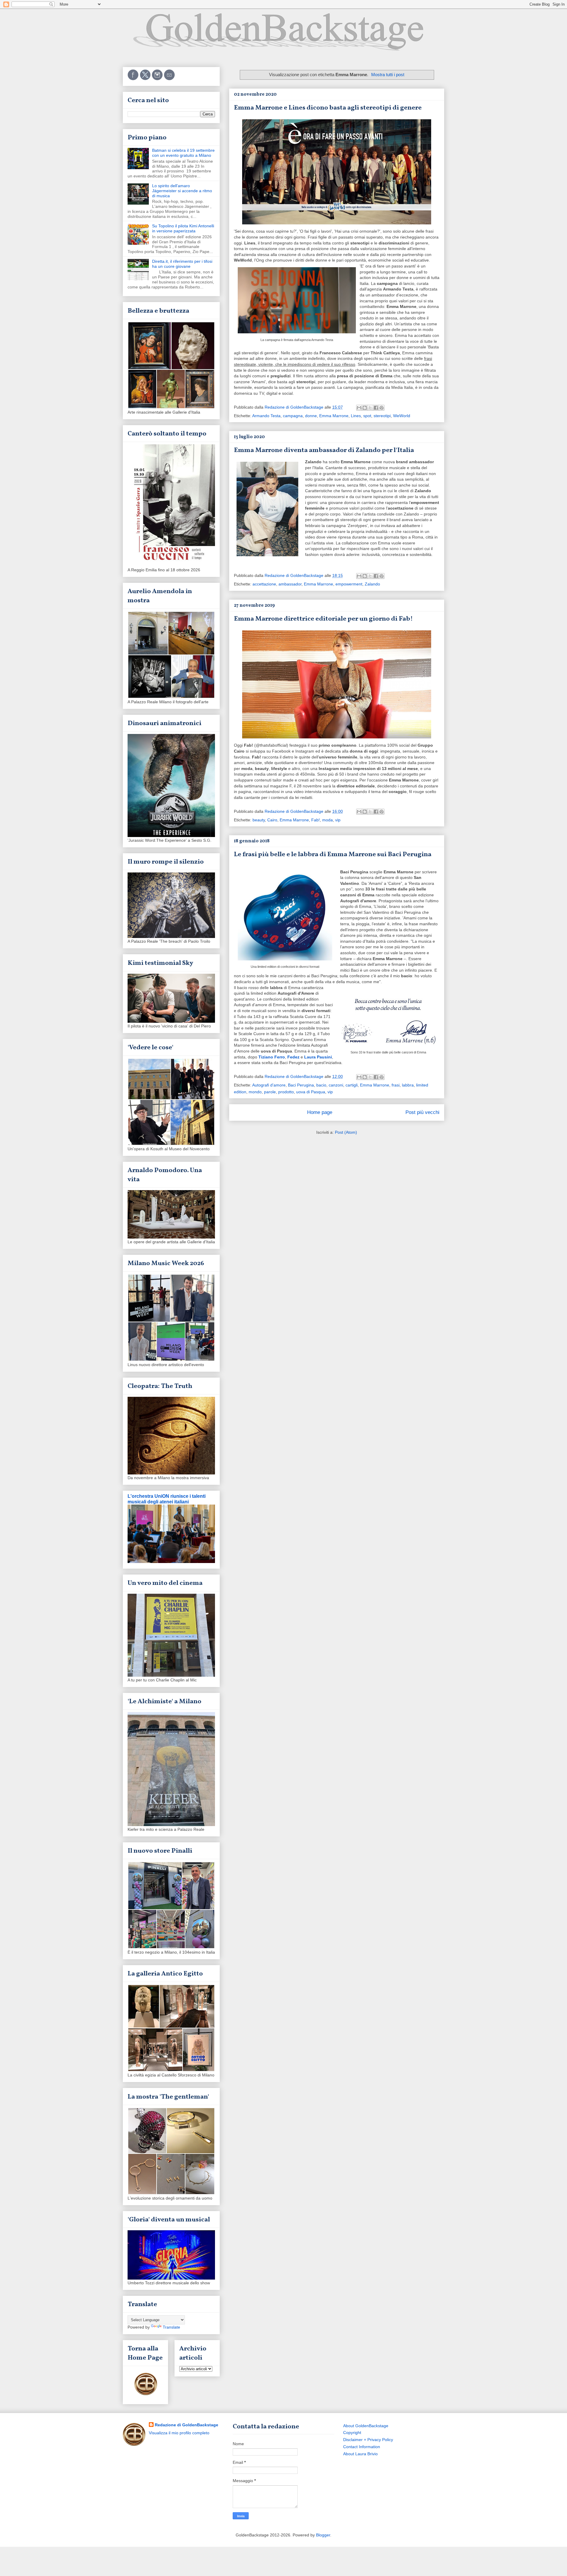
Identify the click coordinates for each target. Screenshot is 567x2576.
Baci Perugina (301, 1085)
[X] (146, 79)
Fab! (316, 820)
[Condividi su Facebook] (376, 408)
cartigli (352, 1085)
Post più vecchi (422, 1112)
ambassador (290, 584)
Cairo (272, 820)
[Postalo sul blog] (365, 408)
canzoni (336, 1085)
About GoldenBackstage (366, 2426)
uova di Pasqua (311, 1092)
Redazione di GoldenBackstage (186, 2425)
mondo (255, 1092)
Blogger (323, 2535)
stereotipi (382, 416)
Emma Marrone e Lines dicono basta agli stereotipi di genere (328, 108)
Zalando (372, 584)
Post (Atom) (346, 1132)
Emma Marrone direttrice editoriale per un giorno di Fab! (323, 619)
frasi (396, 1085)
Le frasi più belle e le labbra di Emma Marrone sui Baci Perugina (333, 855)
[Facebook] (134, 79)
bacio (321, 1085)
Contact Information (362, 2447)
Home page (320, 1112)
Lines (356, 416)
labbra (408, 1085)
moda (328, 820)
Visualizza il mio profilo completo (179, 2433)
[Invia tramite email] (359, 408)
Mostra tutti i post (388, 75)
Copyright (352, 2433)
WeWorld (402, 416)
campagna (293, 416)
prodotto (286, 1092)
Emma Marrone (334, 416)
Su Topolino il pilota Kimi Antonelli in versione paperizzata (183, 228)
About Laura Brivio (360, 2454)
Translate (171, 2327)
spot (367, 416)
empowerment (349, 584)
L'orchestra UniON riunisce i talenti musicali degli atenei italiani (167, 1499)
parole (270, 1092)
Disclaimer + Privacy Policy (368, 2440)
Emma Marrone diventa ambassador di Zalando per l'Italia (324, 450)
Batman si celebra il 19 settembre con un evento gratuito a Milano (183, 153)
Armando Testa (266, 416)
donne (311, 416)
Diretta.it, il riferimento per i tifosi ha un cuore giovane (182, 264)
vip (338, 820)
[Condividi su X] (370, 408)
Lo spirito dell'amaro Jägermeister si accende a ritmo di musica (182, 191)
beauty (259, 820)
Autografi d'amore (269, 1085)
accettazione (264, 584)
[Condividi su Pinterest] (382, 408)
